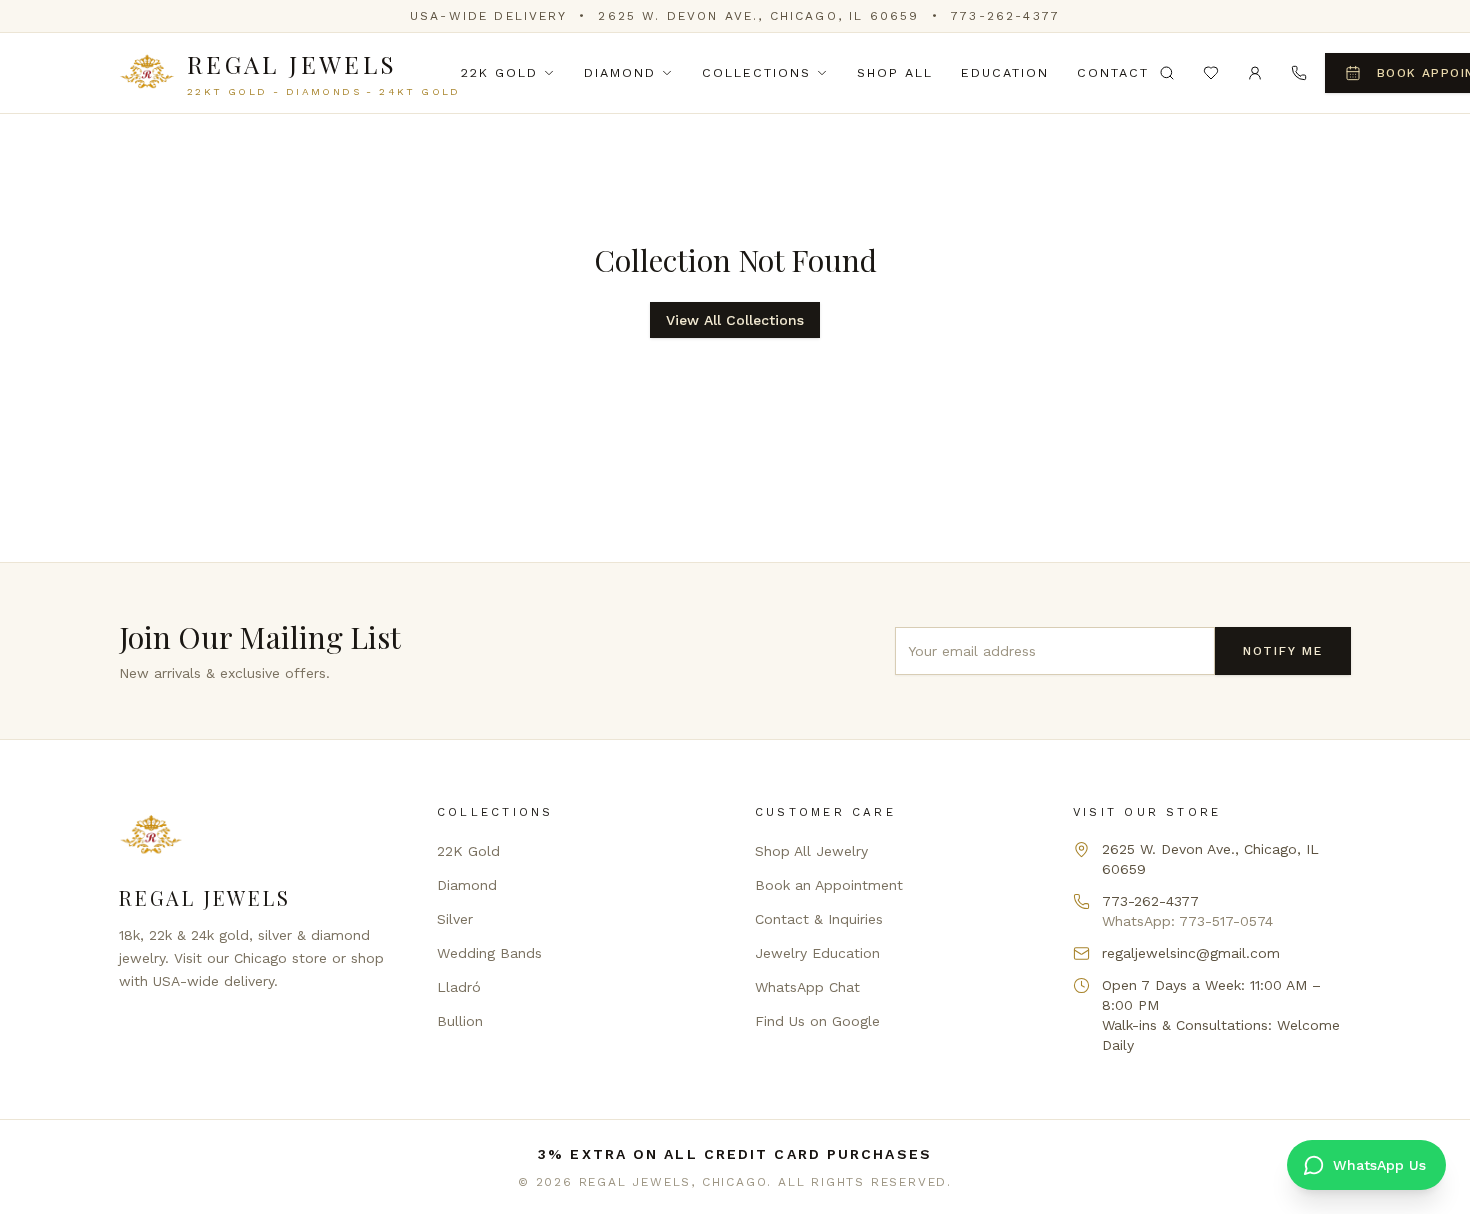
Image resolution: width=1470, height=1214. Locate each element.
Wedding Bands (489, 953)
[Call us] (1299, 73)
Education (1005, 72)
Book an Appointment (829, 885)
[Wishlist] (1211, 73)
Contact (1113, 72)
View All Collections (735, 320)
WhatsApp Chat (807, 987)
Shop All (895, 72)
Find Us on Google (817, 1021)
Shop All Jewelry (811, 851)
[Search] (1167, 73)
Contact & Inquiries (819, 919)
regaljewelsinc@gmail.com (1191, 953)
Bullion (460, 1021)
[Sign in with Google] (1255, 73)
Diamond (620, 72)
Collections (756, 72)
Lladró (459, 987)
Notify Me (1283, 651)
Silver (455, 919)
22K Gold (499, 72)
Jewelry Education (817, 953)
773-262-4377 (1005, 16)
